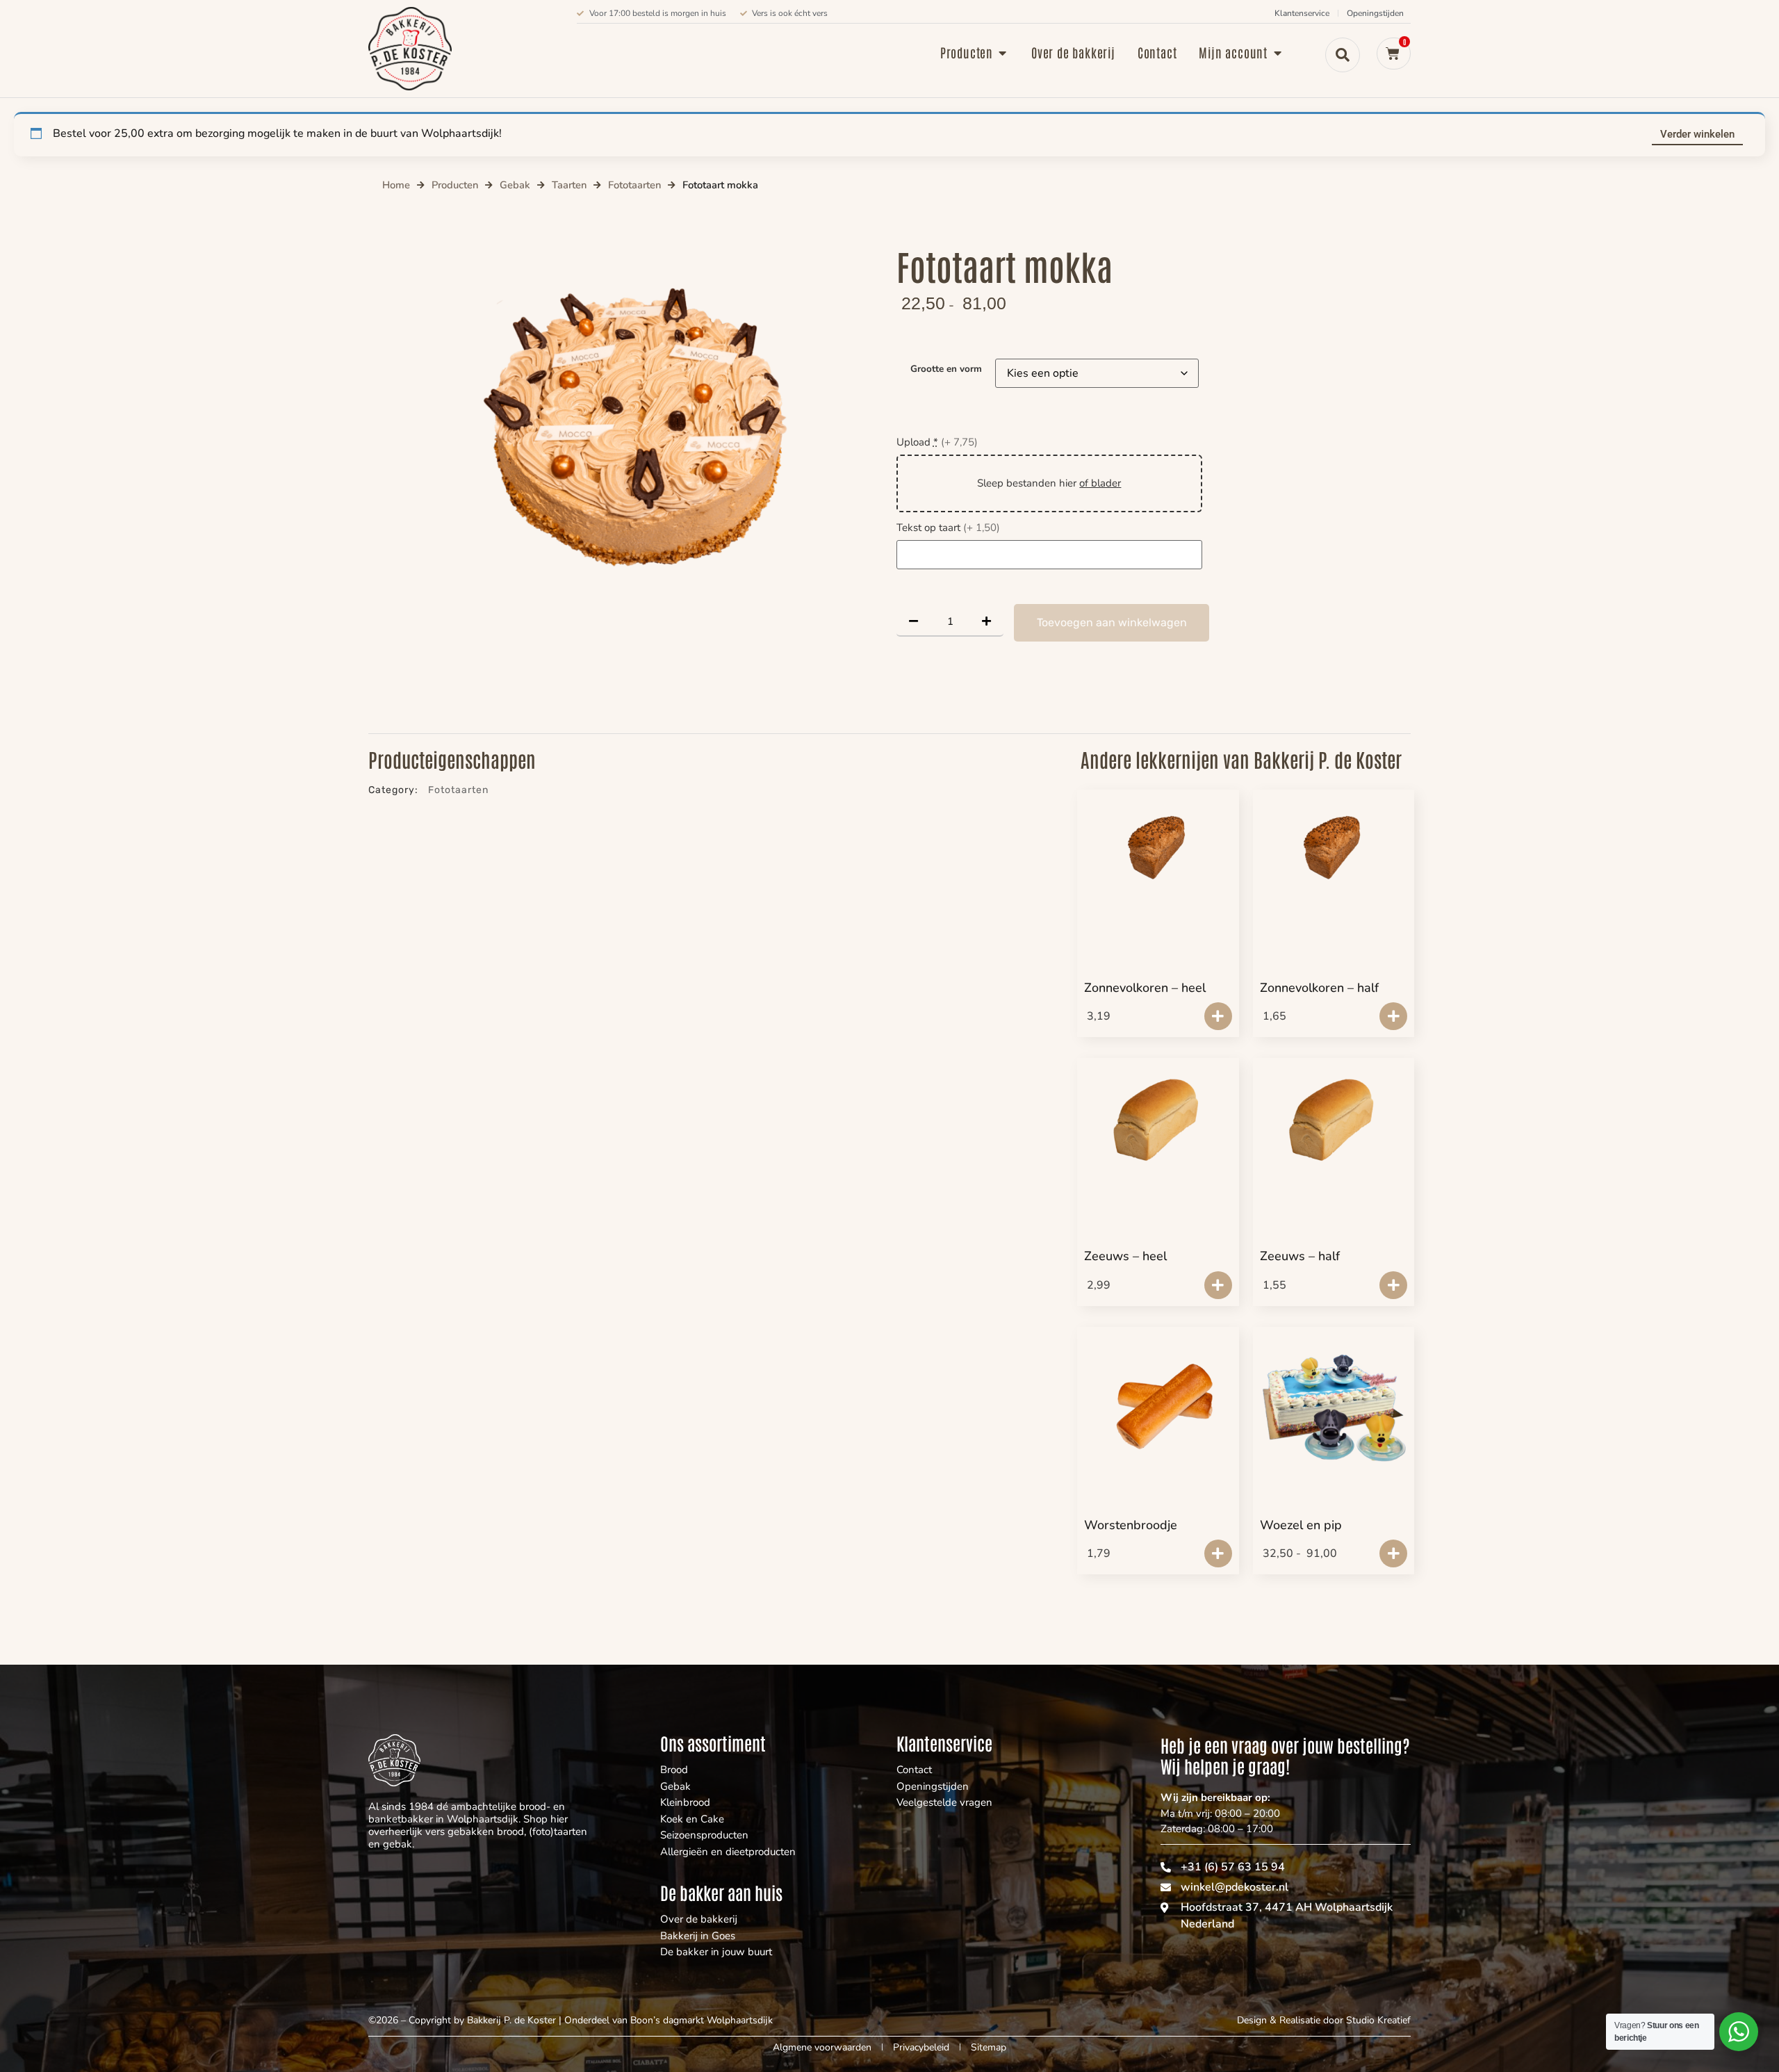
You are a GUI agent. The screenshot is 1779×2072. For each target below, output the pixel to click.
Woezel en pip (1301, 1525)
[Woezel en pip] (1334, 1403)
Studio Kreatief (1378, 2020)
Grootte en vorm (946, 369)
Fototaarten (634, 185)
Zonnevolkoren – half (1319, 988)
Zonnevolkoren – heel (1145, 988)
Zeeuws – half (1300, 1256)
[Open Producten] (1003, 52)
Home (396, 185)
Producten (455, 185)
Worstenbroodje (1131, 1525)
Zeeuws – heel (1125, 1256)
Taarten (569, 185)
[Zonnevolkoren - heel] (1158, 848)
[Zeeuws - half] (1334, 1116)
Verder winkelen (1697, 134)
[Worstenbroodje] (1158, 1410)
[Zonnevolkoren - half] (1334, 848)
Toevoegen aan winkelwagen (1112, 622)
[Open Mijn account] (1277, 52)
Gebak (515, 185)
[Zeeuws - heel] (1158, 1116)
